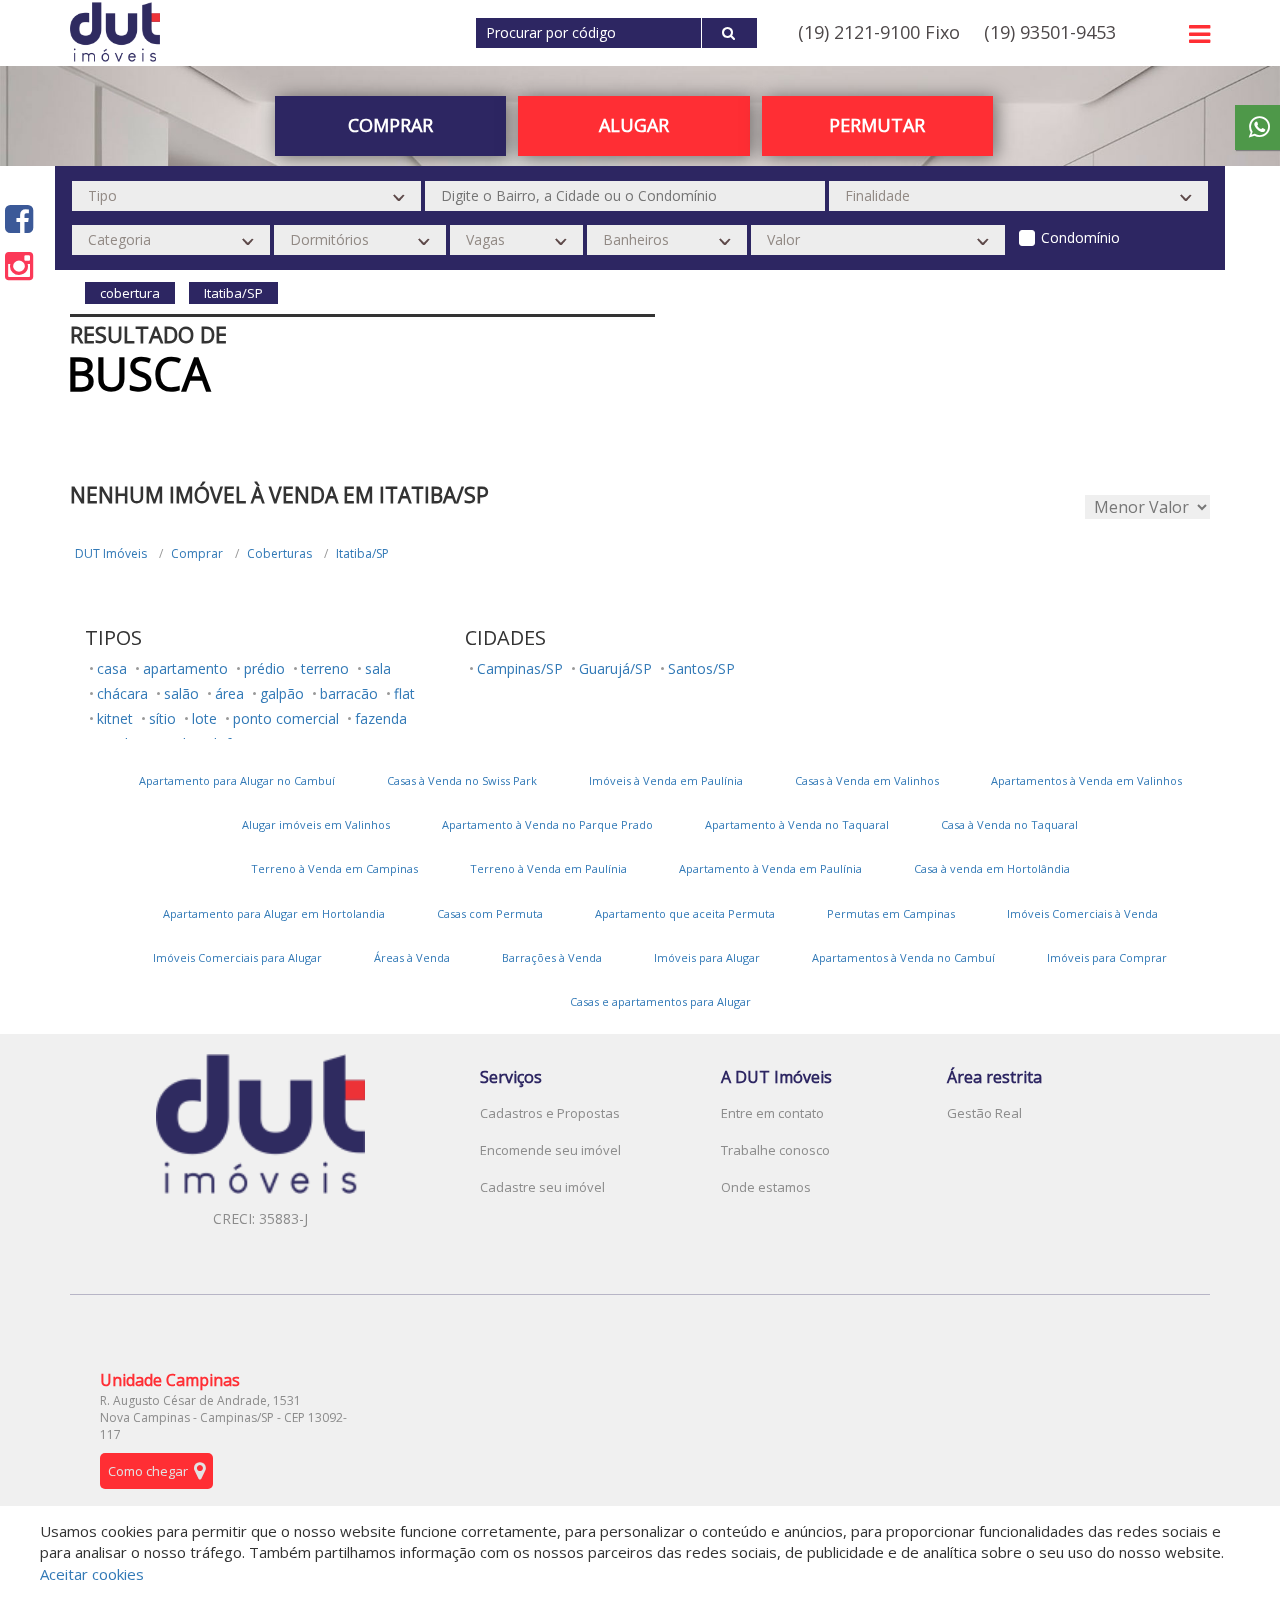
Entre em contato (772, 1113)
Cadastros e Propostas (550, 1113)
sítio (162, 718)
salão (181, 693)
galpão (282, 693)
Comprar (197, 553)
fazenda (381, 718)
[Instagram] (19, 265)
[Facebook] (19, 218)
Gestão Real (984, 1113)
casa (112, 668)
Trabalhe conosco (775, 1150)
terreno (325, 668)
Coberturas (279, 553)
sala (378, 668)
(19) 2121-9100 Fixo (879, 32)
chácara (122, 693)
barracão (349, 693)
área (229, 693)
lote (204, 718)
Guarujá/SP (615, 668)
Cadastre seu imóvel (542, 1187)
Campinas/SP (520, 668)
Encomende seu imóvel (550, 1150)
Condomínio (1080, 237)
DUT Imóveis (111, 553)
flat (404, 693)
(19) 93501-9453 (1050, 32)
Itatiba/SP (362, 553)
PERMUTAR (877, 125)
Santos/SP (701, 668)
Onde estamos (766, 1187)
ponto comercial (286, 718)
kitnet (115, 718)
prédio (264, 668)
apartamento (185, 668)
